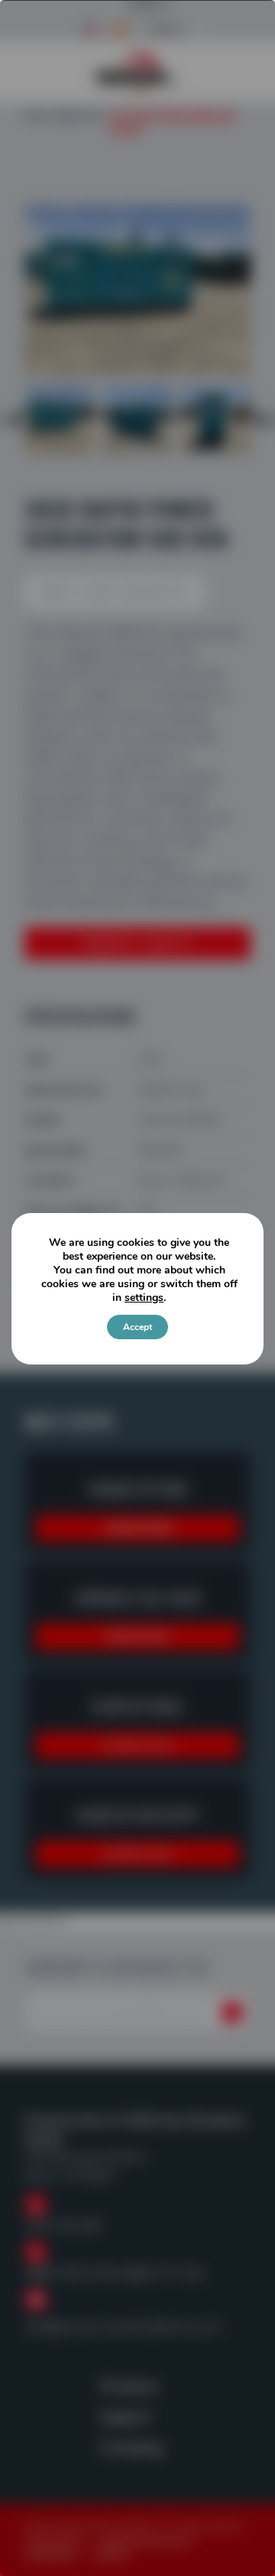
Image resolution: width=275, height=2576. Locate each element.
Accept (137, 1327)
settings (144, 1298)
